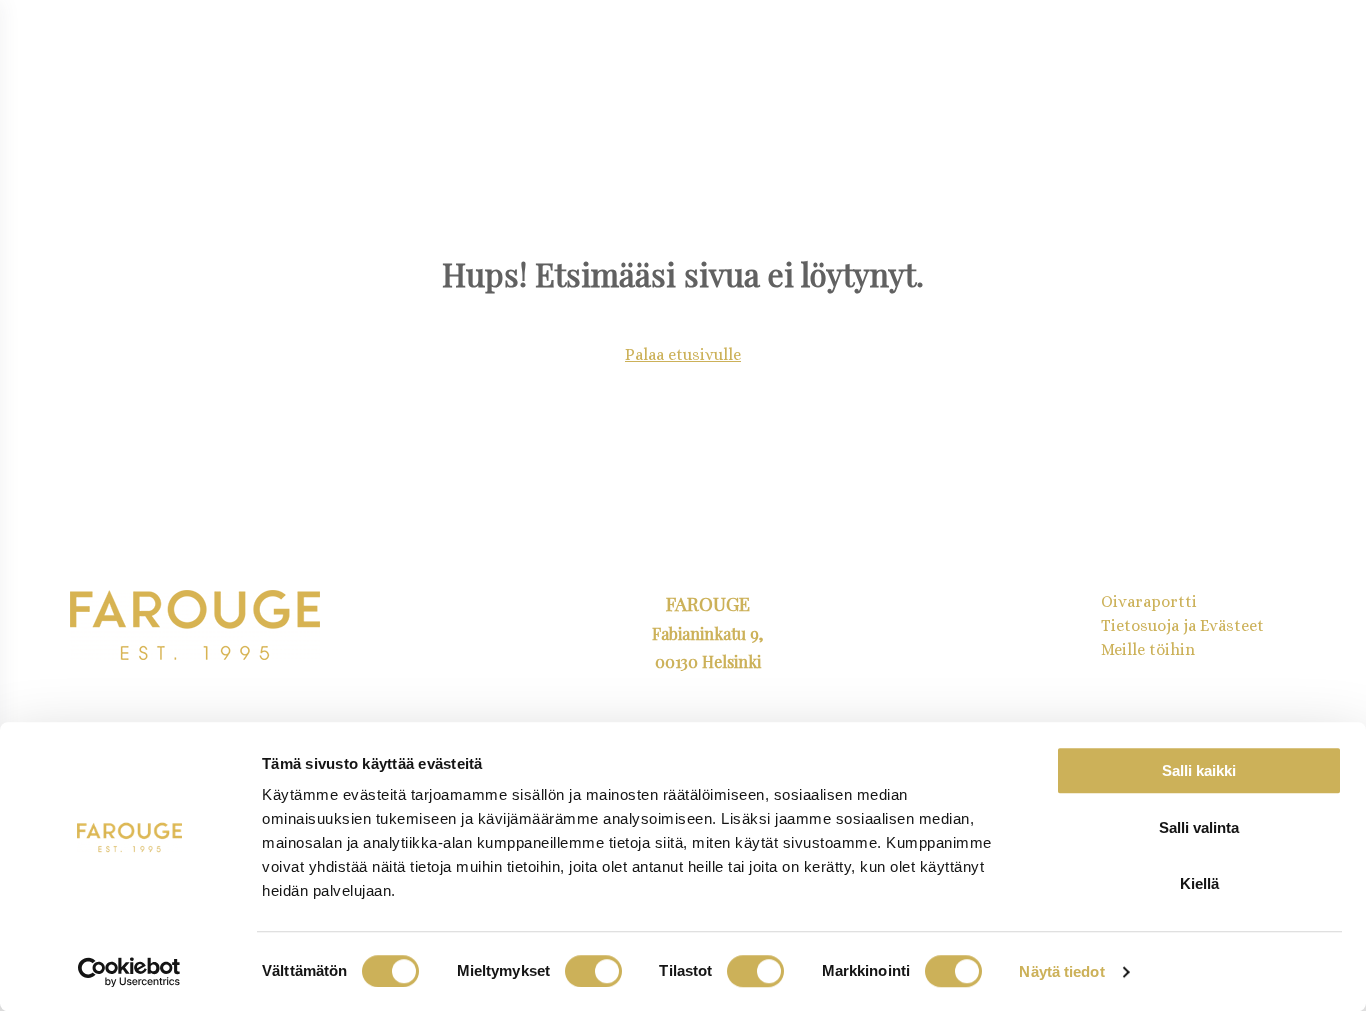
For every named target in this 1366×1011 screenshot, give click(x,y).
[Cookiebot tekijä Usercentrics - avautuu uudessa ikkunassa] (129, 972)
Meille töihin (1148, 649)
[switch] (593, 971)
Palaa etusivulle (683, 354)
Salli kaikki (1199, 770)
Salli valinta (1199, 827)
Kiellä (1199, 883)
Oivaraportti (1149, 601)
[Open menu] (68, 59)
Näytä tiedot (1061, 971)
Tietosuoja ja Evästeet (1182, 625)
